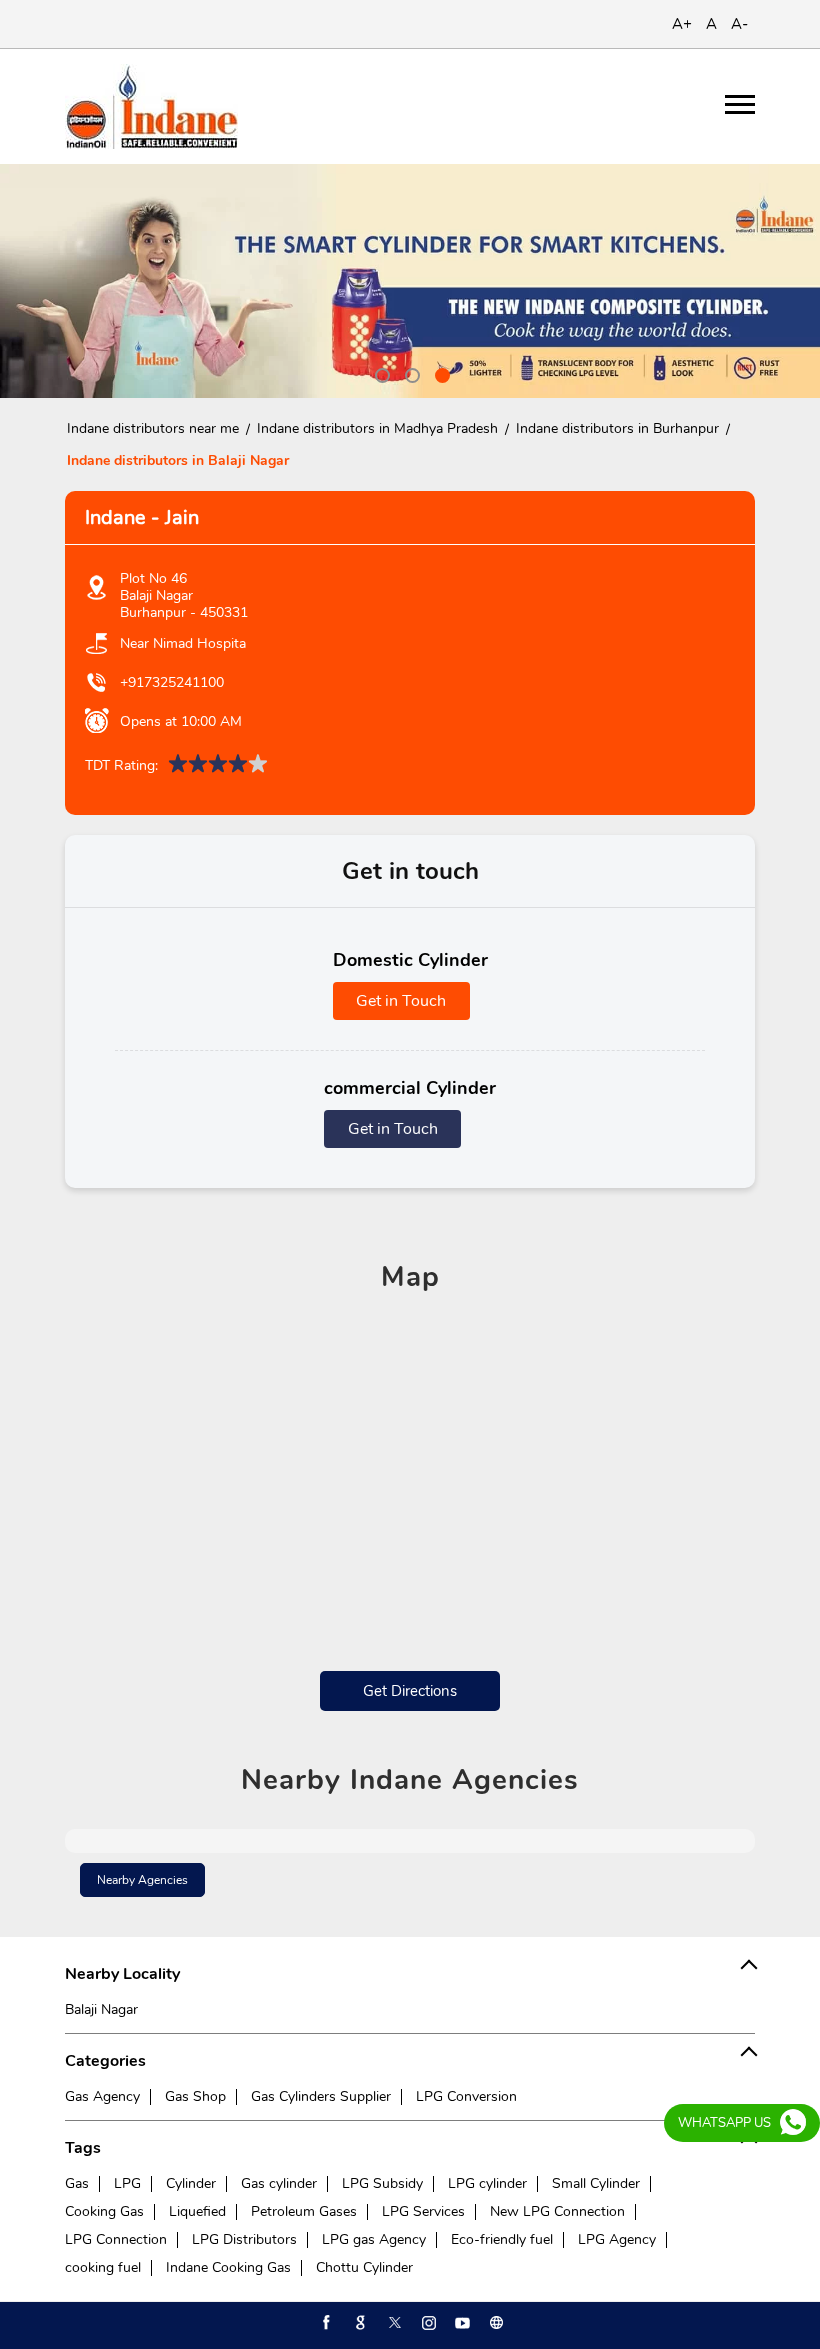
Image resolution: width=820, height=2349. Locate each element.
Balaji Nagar (101, 2009)
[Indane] (151, 106)
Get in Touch (401, 1001)
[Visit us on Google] (359, 2323)
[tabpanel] (410, 281)
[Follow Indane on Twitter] (393, 2323)
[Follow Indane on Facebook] (325, 2323)
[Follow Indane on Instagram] (427, 2323)
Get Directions (410, 1691)
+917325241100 (172, 682)
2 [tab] (410, 373)
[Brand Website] (495, 2323)
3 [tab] (440, 373)
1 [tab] (380, 373)
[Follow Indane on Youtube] (461, 2323)
